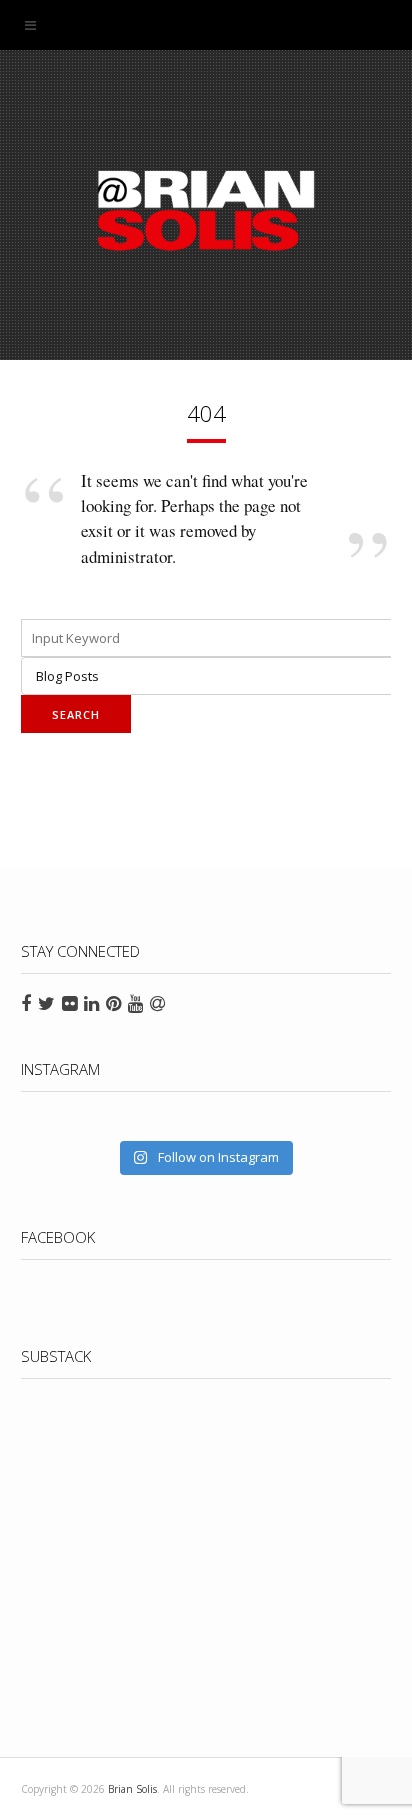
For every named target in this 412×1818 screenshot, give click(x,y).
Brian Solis (206, 210)
